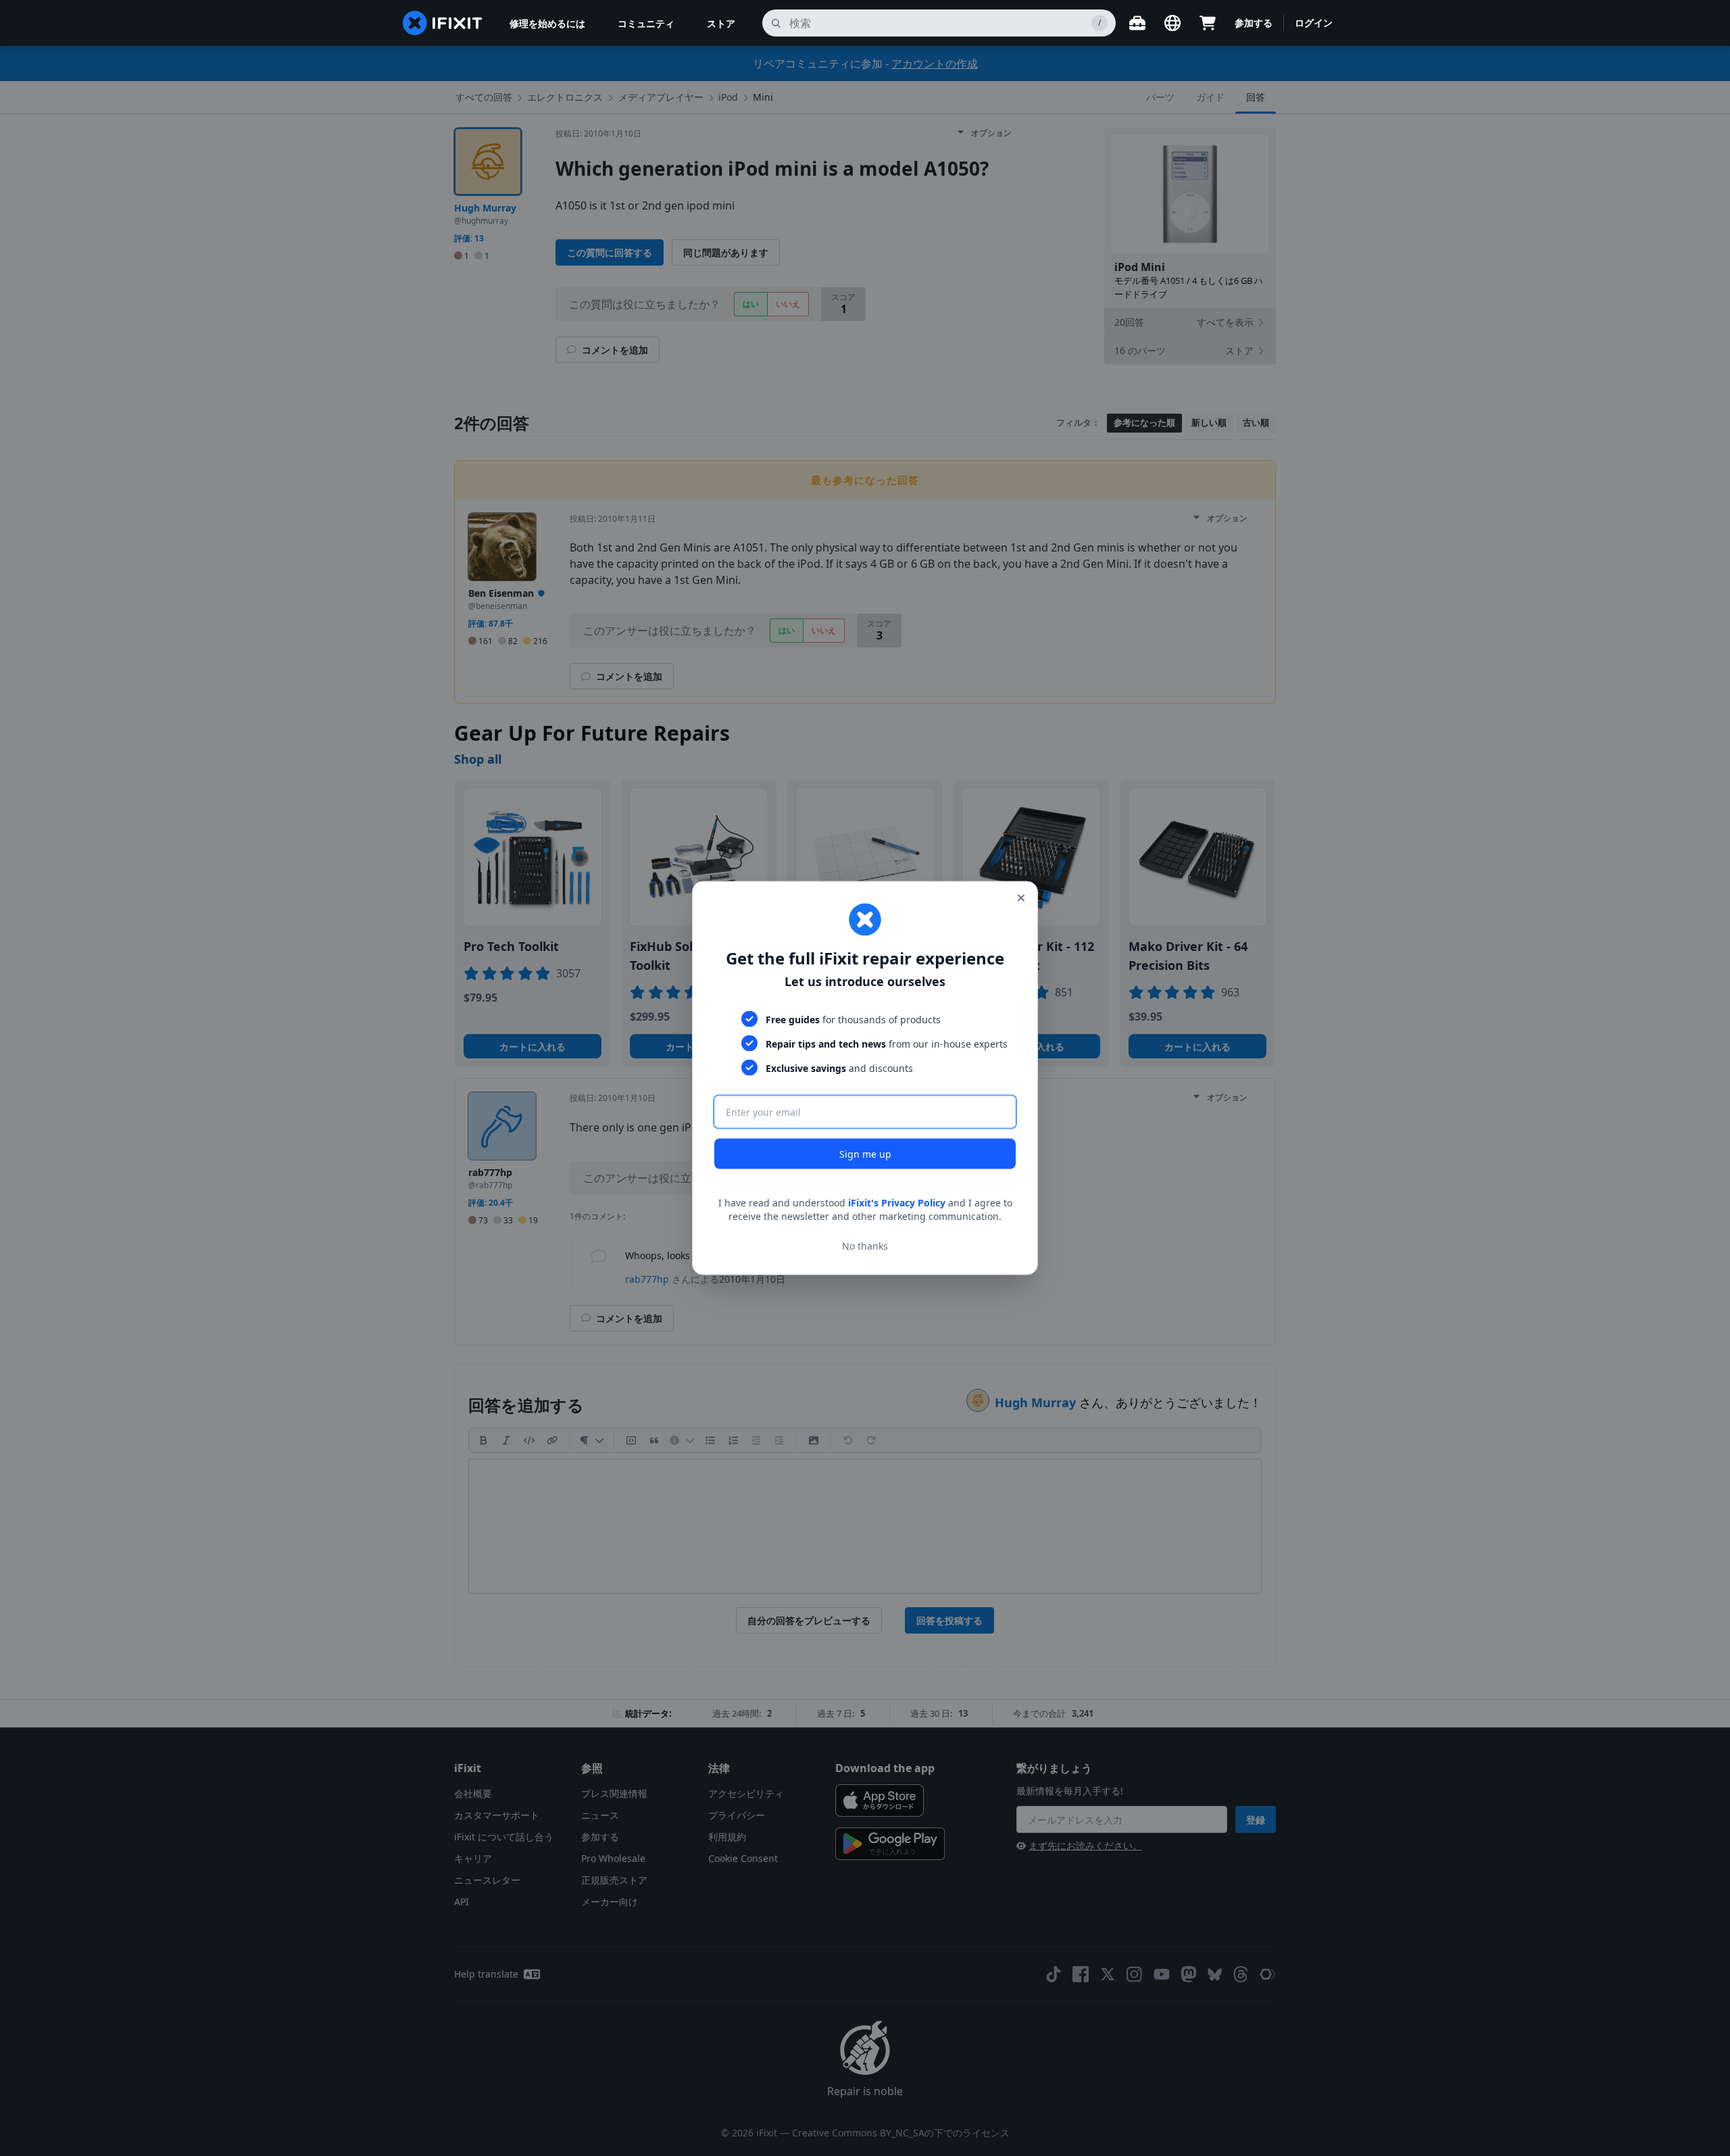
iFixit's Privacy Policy (897, 1203)
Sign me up (865, 1154)
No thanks (865, 1245)
